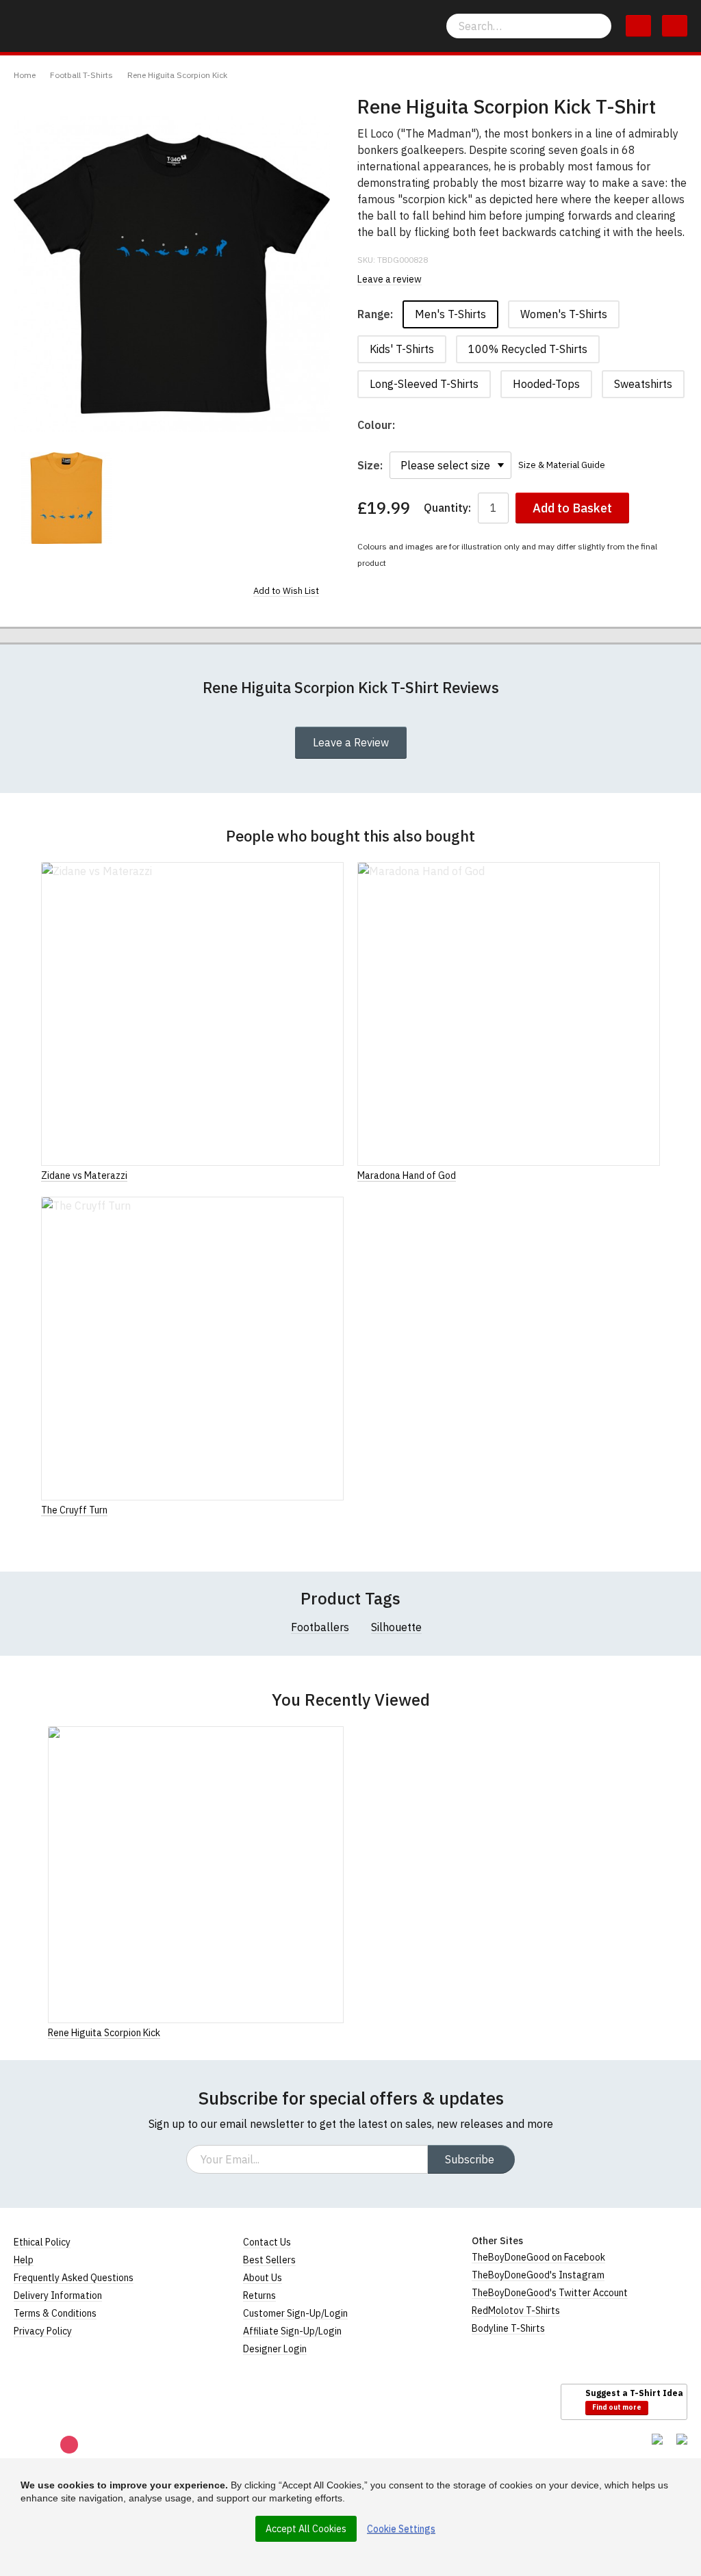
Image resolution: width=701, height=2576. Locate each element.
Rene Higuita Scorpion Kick (177, 75)
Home (25, 75)
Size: (370, 465)
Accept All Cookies (306, 2529)
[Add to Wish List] (340, 2032)
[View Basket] (638, 26)
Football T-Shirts (81, 75)
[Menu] (675, 26)
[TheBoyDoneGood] (75, 2401)
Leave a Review (351, 742)
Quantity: (447, 508)
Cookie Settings (401, 2529)
